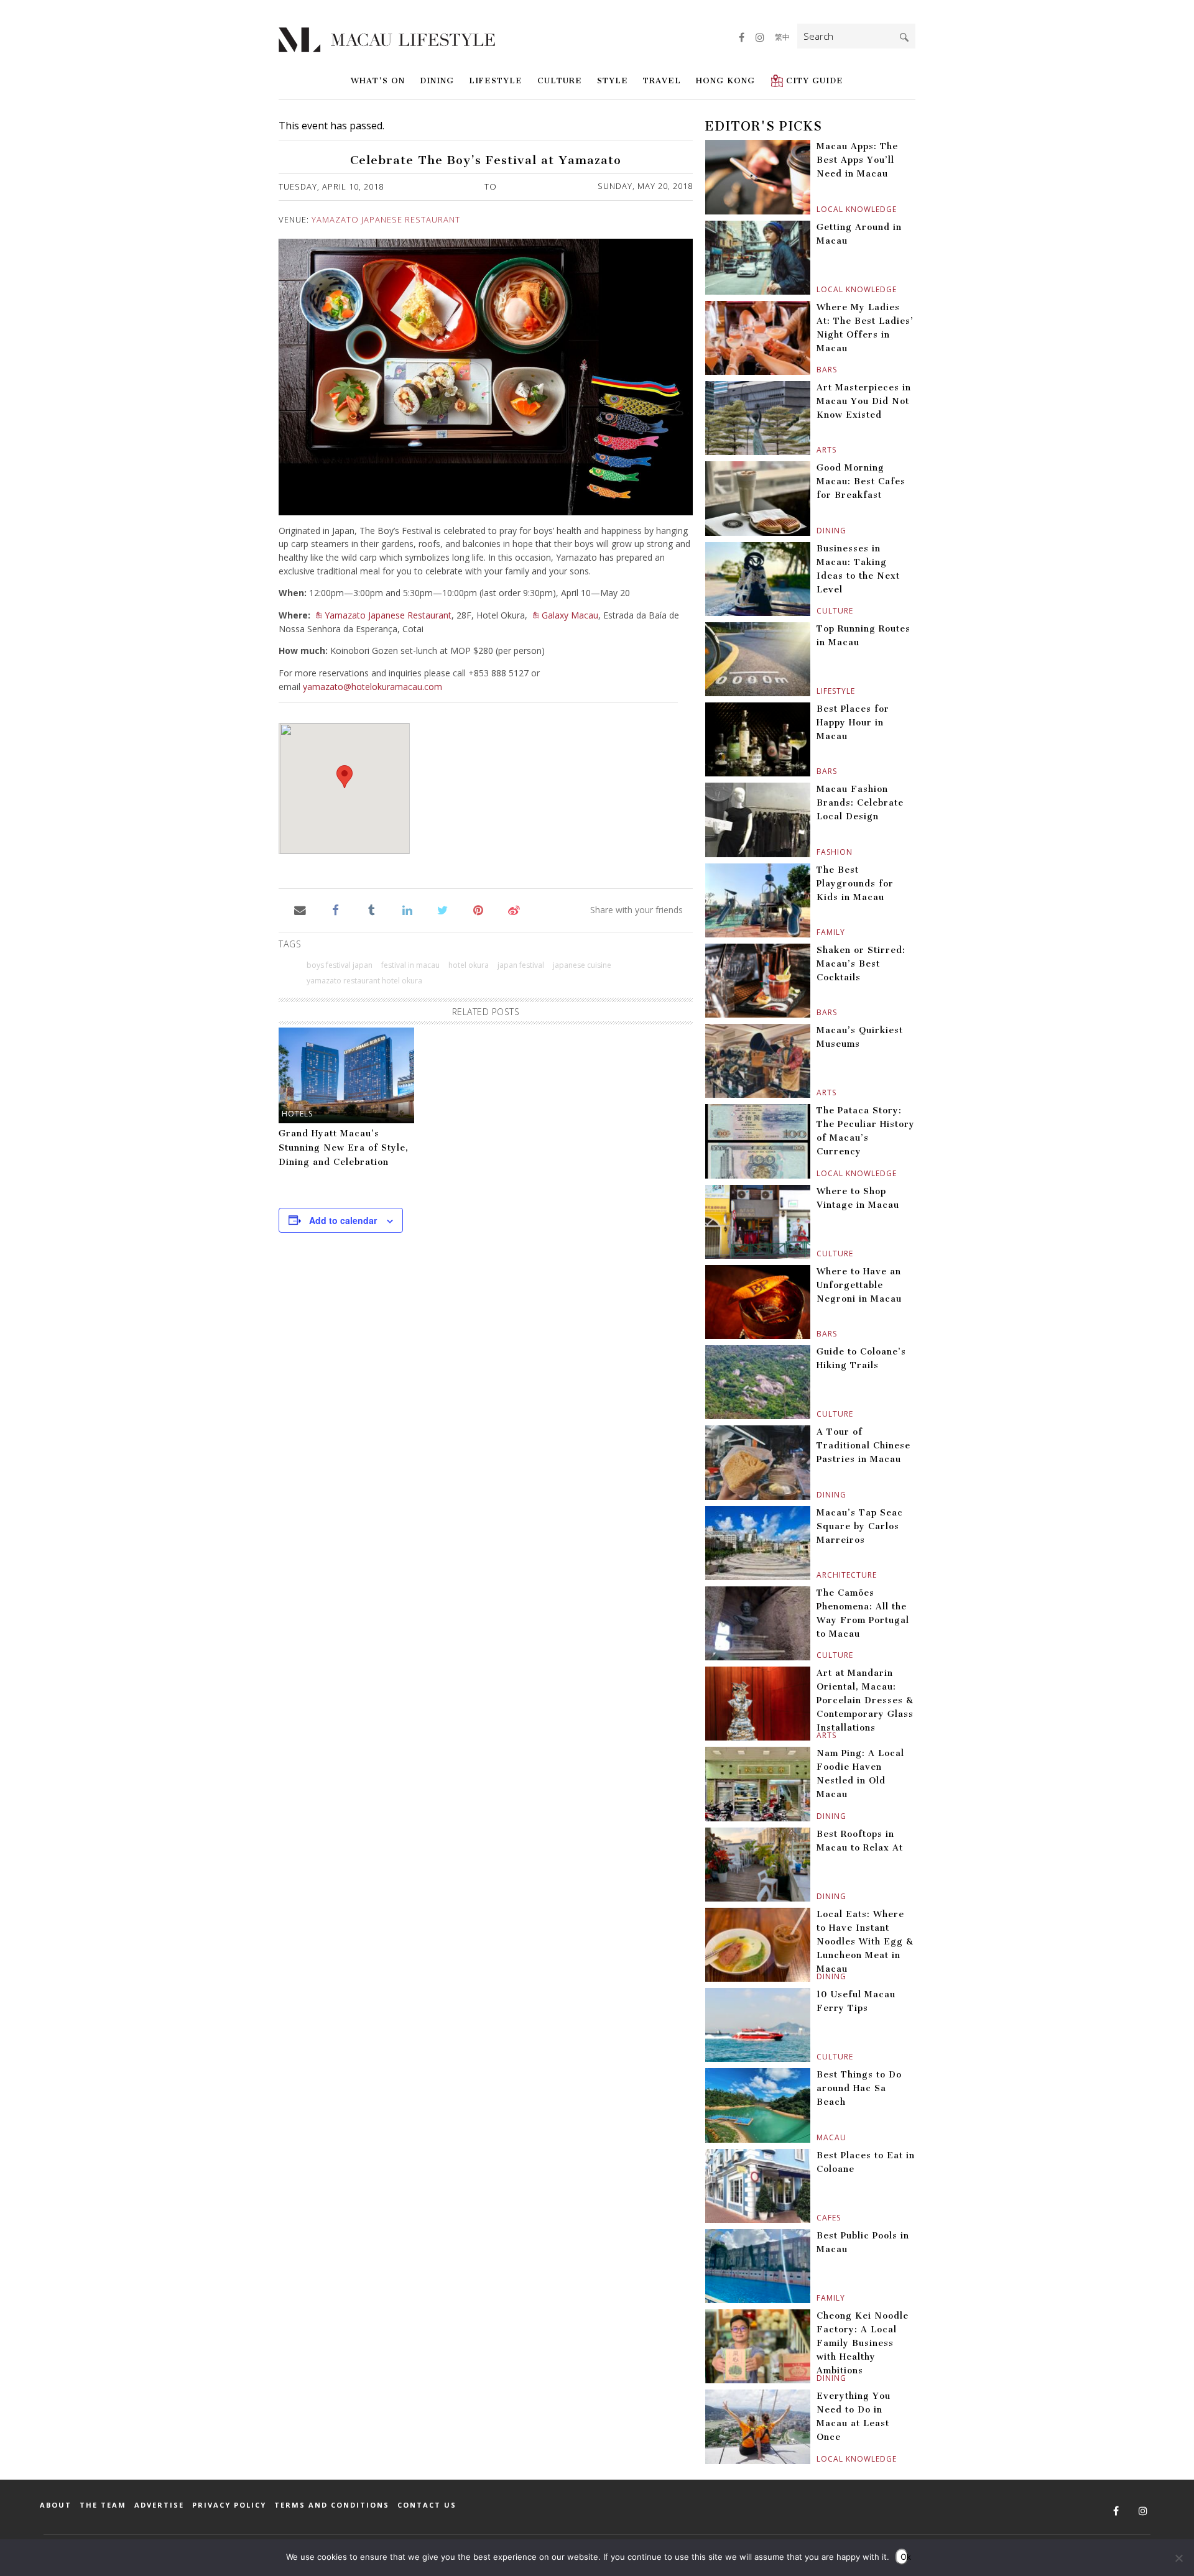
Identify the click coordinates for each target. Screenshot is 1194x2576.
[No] (1178, 2558)
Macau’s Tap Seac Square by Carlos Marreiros (860, 1526)
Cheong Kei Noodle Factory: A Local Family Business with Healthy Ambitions (863, 2343)
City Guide (815, 80)
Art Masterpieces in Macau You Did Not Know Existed (864, 401)
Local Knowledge (818, 209)
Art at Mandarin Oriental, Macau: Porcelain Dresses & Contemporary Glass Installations (865, 1700)
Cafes (818, 2218)
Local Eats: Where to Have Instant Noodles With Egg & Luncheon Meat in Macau (865, 1942)
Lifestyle (496, 80)
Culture (560, 80)
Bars (818, 370)
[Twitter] (442, 909)
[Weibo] (514, 909)
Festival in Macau (410, 965)
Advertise (159, 2505)
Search (904, 37)
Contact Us (427, 2505)
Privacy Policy (229, 2505)
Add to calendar (343, 1220)
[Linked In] (407, 909)
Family (818, 932)
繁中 (782, 37)
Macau (818, 2137)
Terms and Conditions (332, 2505)
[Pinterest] (479, 909)
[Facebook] (336, 909)
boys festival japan (340, 965)
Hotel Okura (469, 965)
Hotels (297, 1114)
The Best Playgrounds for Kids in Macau (855, 884)
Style (613, 80)
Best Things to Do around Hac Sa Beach (859, 2088)
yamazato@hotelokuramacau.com (373, 687)
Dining (437, 80)
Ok (904, 2557)
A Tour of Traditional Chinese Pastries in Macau (863, 1446)
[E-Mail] (300, 909)
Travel (662, 80)
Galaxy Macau (570, 615)
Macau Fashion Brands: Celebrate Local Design (860, 803)
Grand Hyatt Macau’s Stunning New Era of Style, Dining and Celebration (344, 1148)
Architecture (818, 1575)
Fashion (818, 852)
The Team (103, 2505)
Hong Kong (725, 80)
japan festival (521, 965)
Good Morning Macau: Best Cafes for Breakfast (861, 481)
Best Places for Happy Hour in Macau (853, 723)
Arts (818, 450)
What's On (378, 80)
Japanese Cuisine (582, 965)
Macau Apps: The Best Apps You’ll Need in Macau (857, 160)
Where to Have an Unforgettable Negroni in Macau (859, 1285)
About (56, 2505)
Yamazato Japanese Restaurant (386, 219)
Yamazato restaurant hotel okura (364, 981)
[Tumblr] (372, 909)
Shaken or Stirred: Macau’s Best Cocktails (861, 964)
